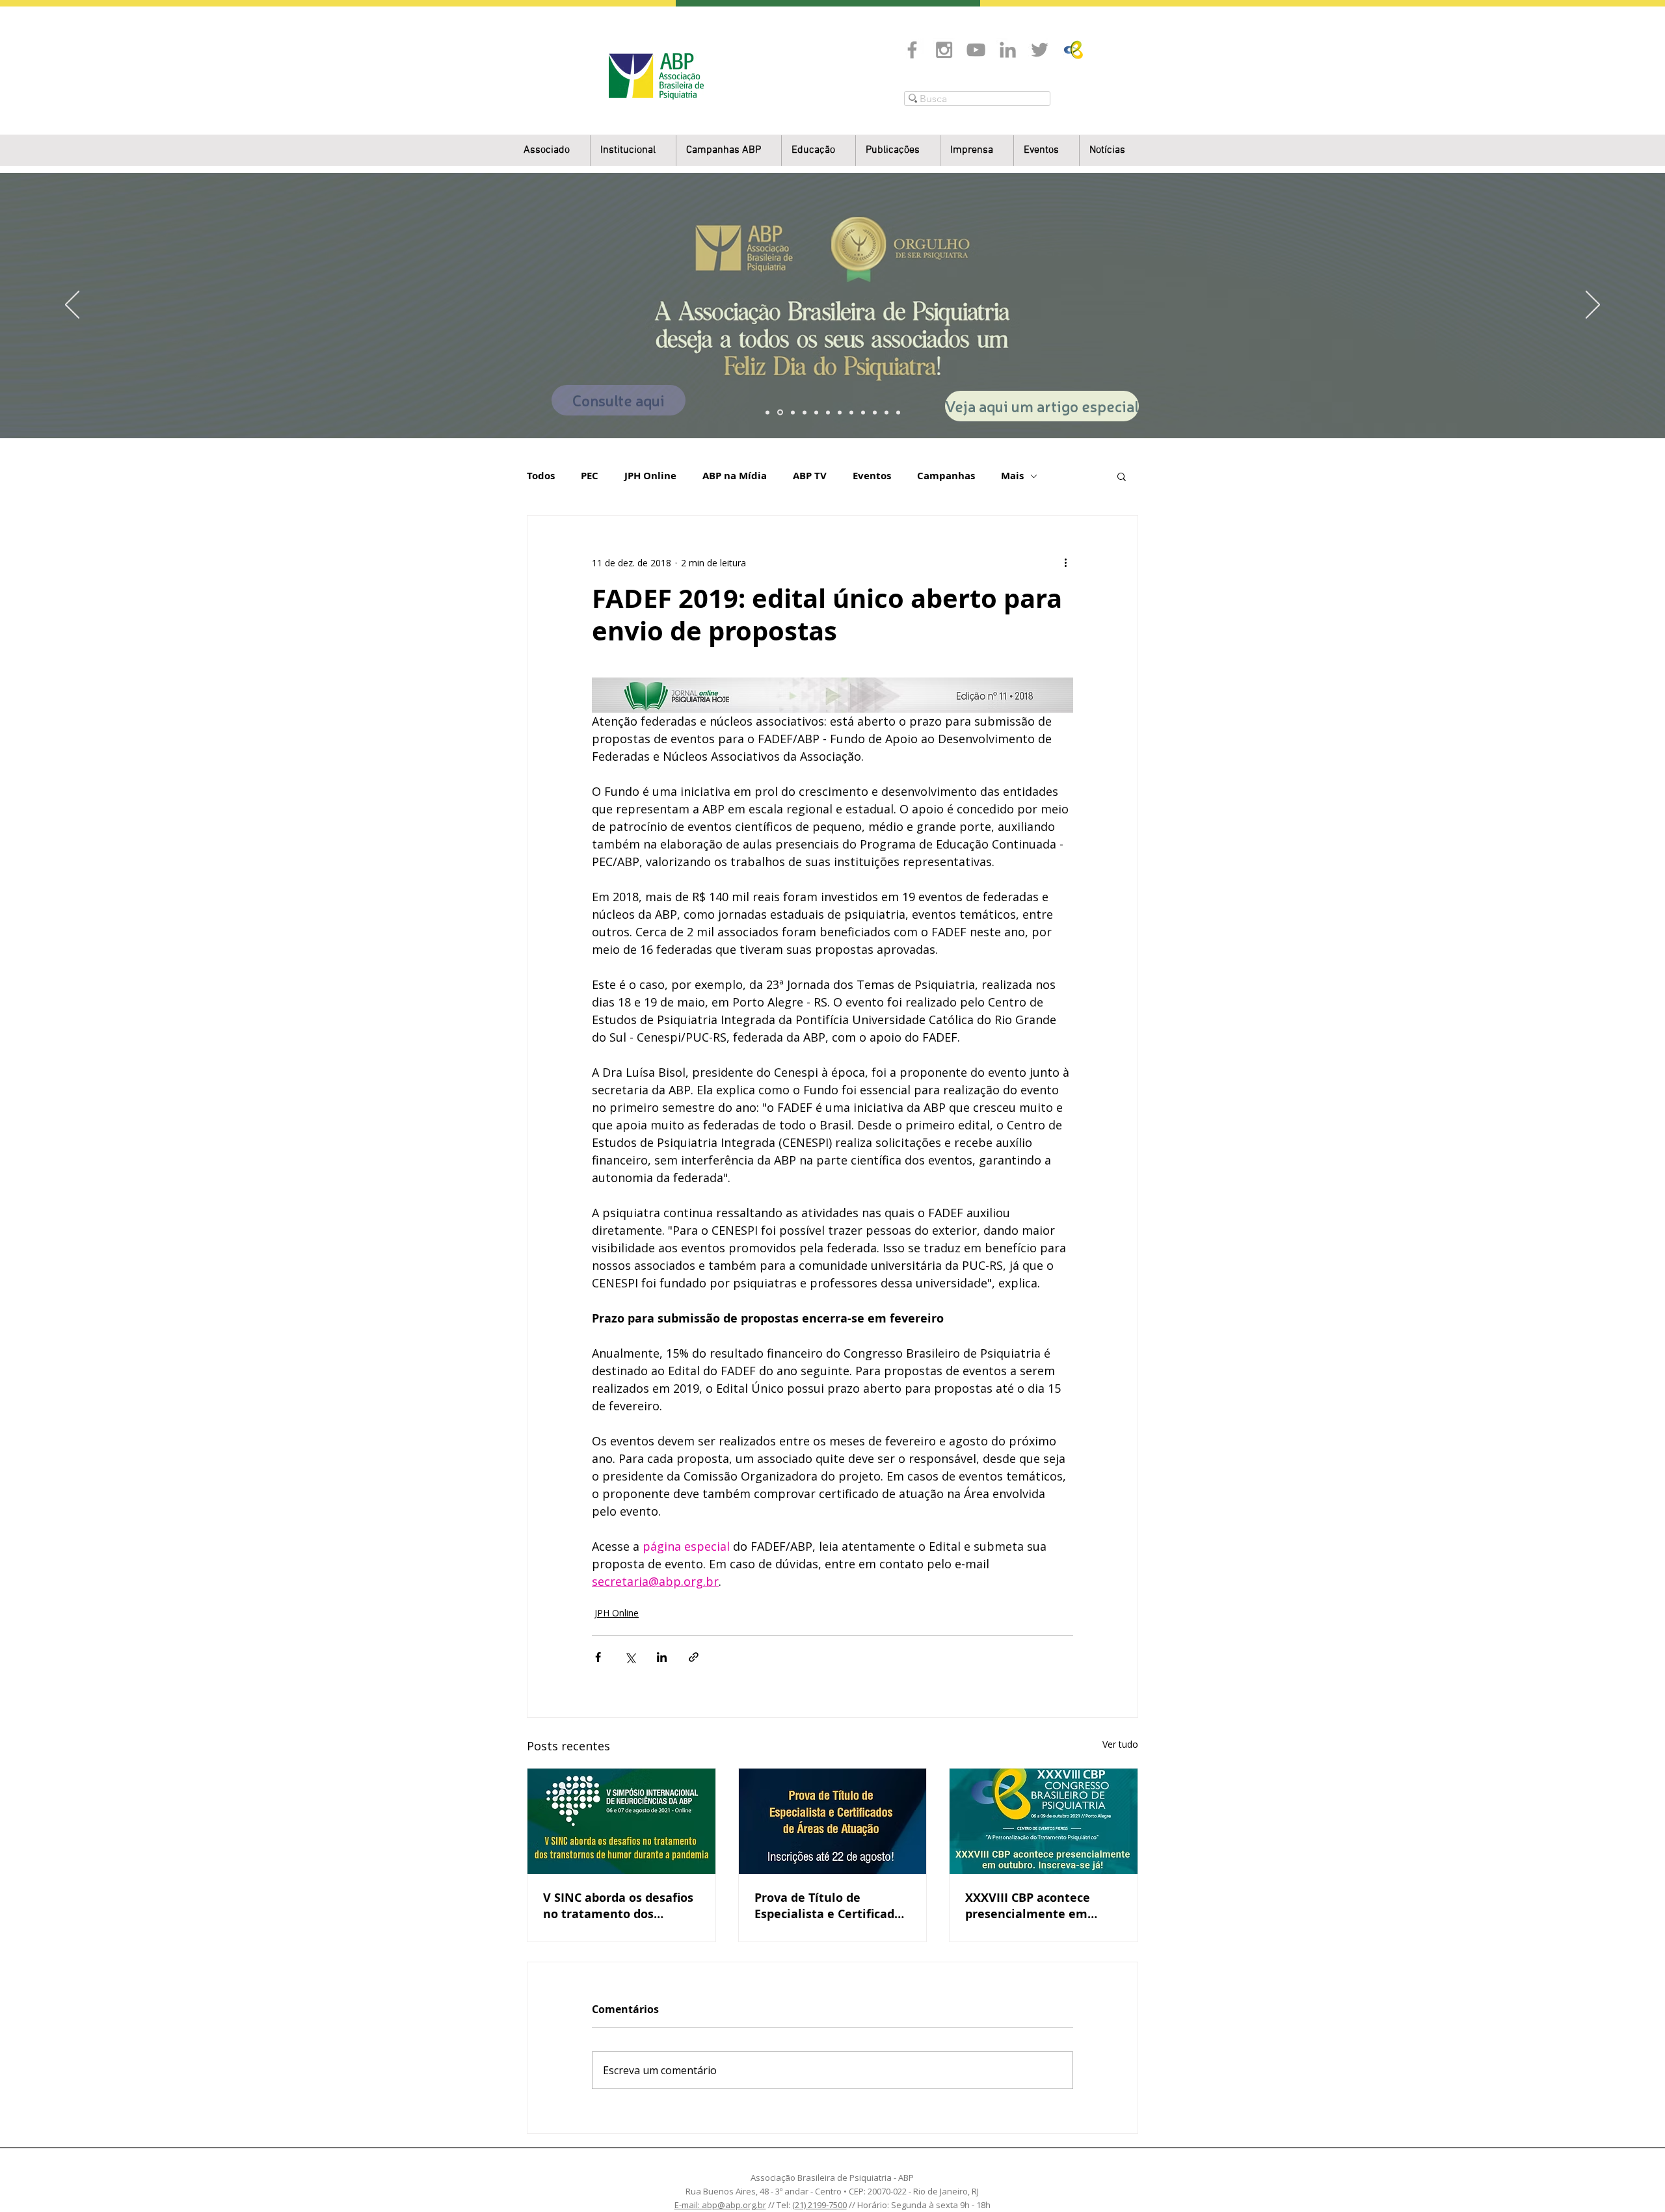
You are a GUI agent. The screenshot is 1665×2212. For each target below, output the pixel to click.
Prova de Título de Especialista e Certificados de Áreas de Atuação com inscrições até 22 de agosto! (831, 1906)
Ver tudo (1120, 1744)
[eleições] (898, 412)
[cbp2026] (886, 412)
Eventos (872, 476)
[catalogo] (780, 413)
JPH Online (650, 476)
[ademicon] (828, 412)
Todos (541, 476)
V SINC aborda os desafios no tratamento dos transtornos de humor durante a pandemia (618, 1906)
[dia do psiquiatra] (767, 412)
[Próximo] (1593, 306)
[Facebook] (912, 50)
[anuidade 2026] (851, 412)
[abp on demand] (840, 412)
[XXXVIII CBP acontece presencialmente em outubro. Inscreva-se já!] (1044, 1821)
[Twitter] (1040, 50)
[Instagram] (944, 50)
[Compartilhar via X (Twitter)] (630, 1657)
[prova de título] (805, 412)
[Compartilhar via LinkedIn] (662, 1657)
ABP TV (810, 476)
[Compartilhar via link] (694, 1657)
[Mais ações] (1065, 562)
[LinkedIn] (1008, 50)
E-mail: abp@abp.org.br (720, 2205)
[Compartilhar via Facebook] (598, 1657)
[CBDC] (816, 412)
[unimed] (875, 412)
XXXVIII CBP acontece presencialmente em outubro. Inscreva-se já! (1034, 1906)
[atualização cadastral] (863, 412)
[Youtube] (976, 50)
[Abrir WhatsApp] (1632, 2179)
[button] (633, 151)
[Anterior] (72, 306)
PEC (590, 476)
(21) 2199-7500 (819, 2205)
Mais (1012, 476)
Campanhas (946, 476)
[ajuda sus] (793, 412)
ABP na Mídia (735, 476)
